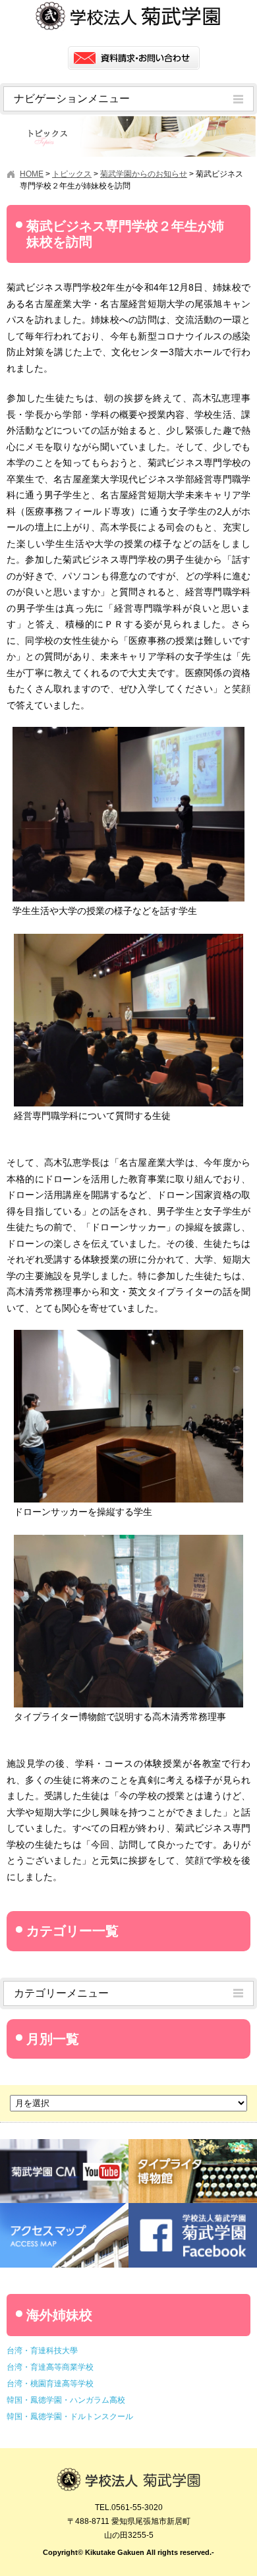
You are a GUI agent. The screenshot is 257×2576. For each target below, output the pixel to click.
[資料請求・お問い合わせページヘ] (134, 58)
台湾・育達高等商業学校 (50, 2367)
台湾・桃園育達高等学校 (50, 2384)
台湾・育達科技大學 (42, 2351)
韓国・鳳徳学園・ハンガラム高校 (66, 2400)
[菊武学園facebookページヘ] (193, 2208)
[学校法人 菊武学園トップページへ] (128, 2474)
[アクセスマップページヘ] (64, 2208)
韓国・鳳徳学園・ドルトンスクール (70, 2417)
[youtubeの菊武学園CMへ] (64, 2144)
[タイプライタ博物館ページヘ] (193, 2144)
